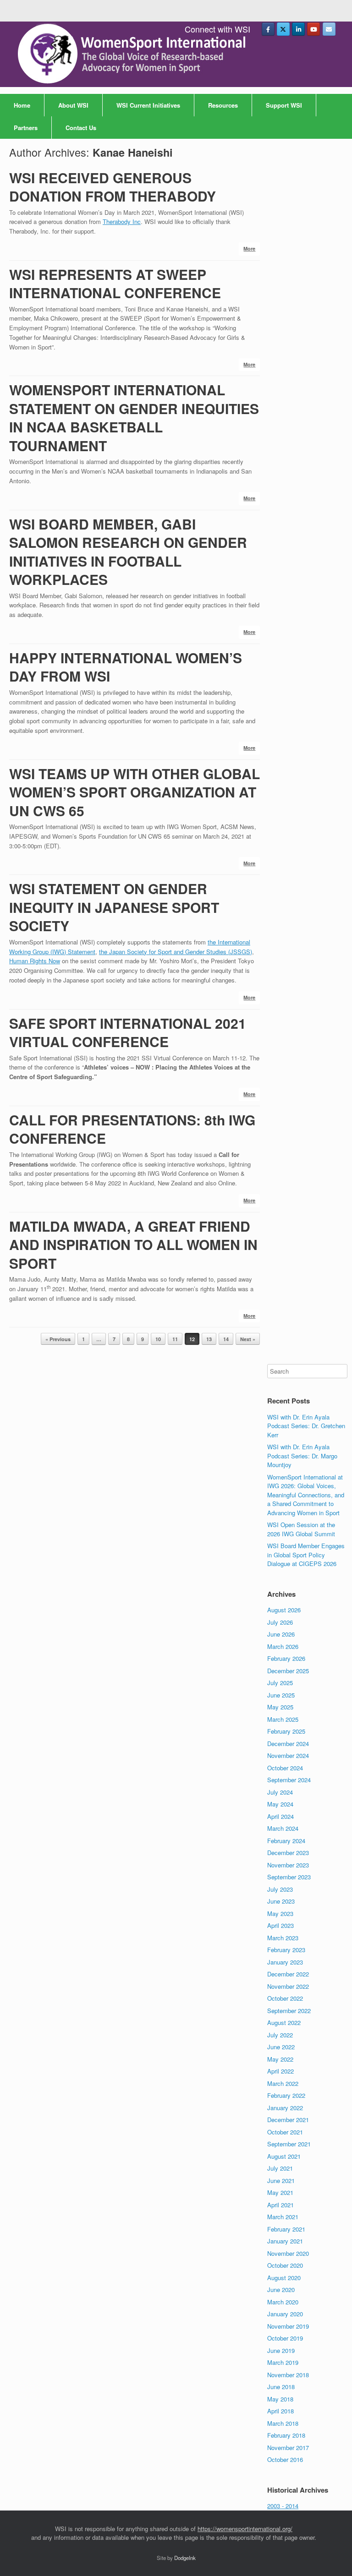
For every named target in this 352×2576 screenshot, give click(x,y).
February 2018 (286, 2435)
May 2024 (280, 1804)
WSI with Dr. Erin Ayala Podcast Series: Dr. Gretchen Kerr (306, 1426)
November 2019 (288, 2326)
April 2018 (280, 2411)
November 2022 (288, 1986)
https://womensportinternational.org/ (245, 2529)
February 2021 (286, 2229)
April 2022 (280, 2071)
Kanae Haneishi (133, 152)
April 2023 (280, 1925)
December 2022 (288, 1974)
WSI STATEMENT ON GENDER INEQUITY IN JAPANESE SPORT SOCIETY (114, 907)
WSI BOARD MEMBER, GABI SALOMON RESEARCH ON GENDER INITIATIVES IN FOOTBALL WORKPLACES (128, 552)
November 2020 (288, 2253)
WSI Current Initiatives (148, 105)
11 (175, 1339)
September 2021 (289, 2144)
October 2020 (285, 2265)
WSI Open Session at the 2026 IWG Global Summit (301, 1529)
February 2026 (286, 1658)
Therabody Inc (122, 221)
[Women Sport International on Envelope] (329, 29)
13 (209, 1339)
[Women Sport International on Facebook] (268, 29)
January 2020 (285, 2314)
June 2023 (281, 1901)
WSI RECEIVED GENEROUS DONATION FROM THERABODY (113, 187)
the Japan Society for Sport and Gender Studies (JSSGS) (176, 952)
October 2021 (285, 2132)
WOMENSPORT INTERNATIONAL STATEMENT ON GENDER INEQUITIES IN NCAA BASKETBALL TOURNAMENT (134, 418)
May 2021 (280, 2192)
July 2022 (280, 2035)
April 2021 (280, 2205)
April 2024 (280, 1816)
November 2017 (288, 2448)
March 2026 (283, 1646)
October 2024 (285, 1768)
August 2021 (284, 2156)
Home (22, 105)
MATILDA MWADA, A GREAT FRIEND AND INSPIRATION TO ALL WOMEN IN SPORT (133, 1244)
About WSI (73, 105)
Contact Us (81, 128)
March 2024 (283, 1828)
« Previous (58, 1339)
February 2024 (286, 1841)
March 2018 (283, 2423)
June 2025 (281, 1695)
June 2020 (281, 2289)
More (249, 248)
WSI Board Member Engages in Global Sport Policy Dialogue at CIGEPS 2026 (306, 1555)
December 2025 (288, 1671)
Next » (248, 1339)
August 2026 (284, 1610)
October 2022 (285, 1998)
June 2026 (281, 1634)
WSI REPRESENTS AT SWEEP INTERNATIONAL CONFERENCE (115, 284)
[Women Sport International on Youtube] (313, 29)
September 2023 (289, 1877)
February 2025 (286, 1731)
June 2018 (281, 2387)
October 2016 (285, 2459)
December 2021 (288, 2120)
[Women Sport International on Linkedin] (298, 29)
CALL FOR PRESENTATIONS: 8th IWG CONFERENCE (132, 1129)
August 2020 (284, 2278)
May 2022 (280, 2059)
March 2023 (283, 1938)
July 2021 (280, 2168)
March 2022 (283, 2083)
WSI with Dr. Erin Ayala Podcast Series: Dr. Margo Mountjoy (302, 1456)
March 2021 (283, 2217)
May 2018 (280, 2399)
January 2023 (285, 1962)
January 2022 (285, 2108)
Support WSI (284, 105)
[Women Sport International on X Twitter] (283, 29)
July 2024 (280, 1792)
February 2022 (286, 2095)
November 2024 (288, 1755)
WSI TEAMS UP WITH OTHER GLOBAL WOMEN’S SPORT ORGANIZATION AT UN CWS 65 (135, 792)
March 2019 (283, 2362)
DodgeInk (185, 2558)
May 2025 (280, 1707)
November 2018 (288, 2375)
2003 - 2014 (283, 2506)
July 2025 (280, 1683)
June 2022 (281, 2047)
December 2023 (288, 1853)
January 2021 (285, 2241)
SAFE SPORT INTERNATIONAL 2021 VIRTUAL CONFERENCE (128, 1032)
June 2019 (281, 2350)
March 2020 (283, 2302)
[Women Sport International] (133, 54)
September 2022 (289, 2011)
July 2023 (280, 1889)
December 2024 (288, 1744)
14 (226, 1339)
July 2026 (280, 1622)
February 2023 (286, 1950)
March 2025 (283, 1719)
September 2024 (289, 1780)
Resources (223, 105)
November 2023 (288, 1865)
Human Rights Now (35, 961)
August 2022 (284, 2022)
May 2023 (280, 1913)
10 (158, 1339)
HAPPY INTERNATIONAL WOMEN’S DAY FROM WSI (126, 667)
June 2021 (281, 2180)
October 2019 (285, 2338)
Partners (26, 128)
